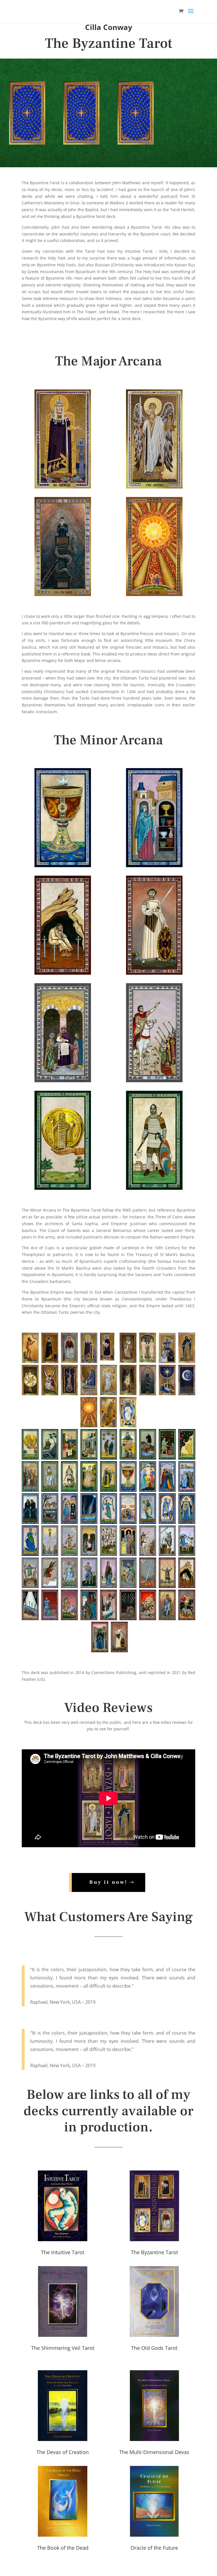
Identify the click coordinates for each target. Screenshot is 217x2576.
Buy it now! (108, 1882)
